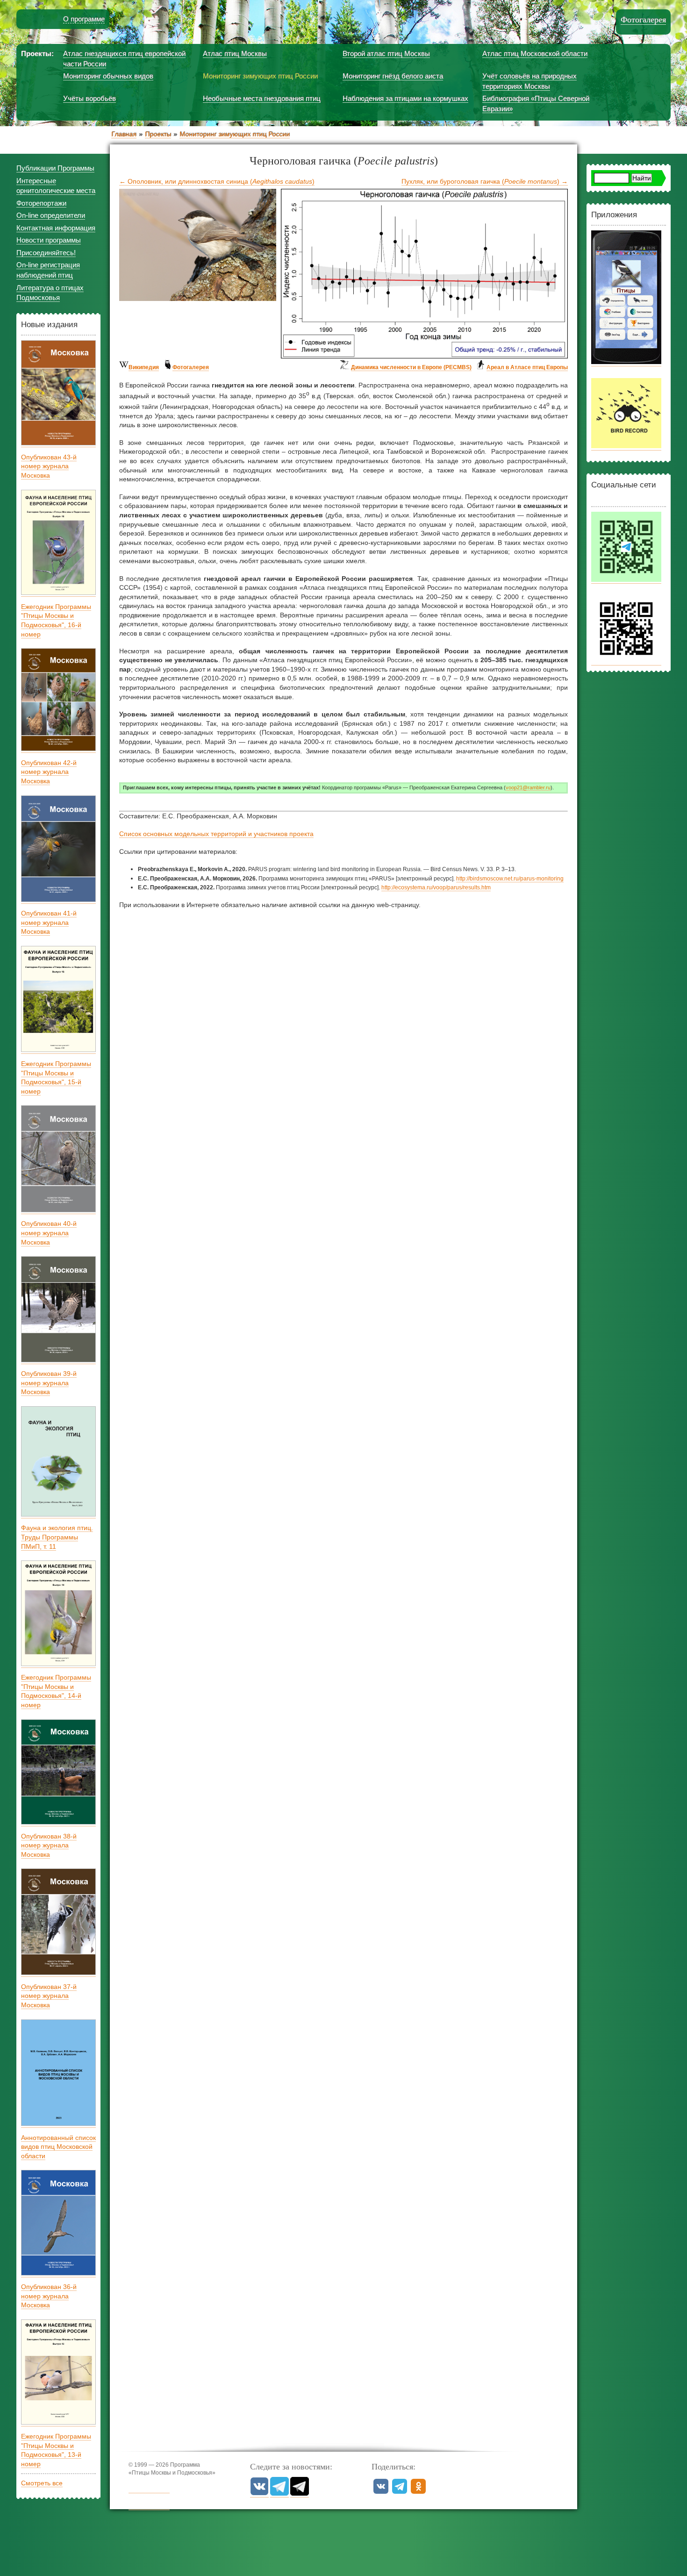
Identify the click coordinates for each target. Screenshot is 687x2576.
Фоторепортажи (41, 203)
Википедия (144, 367)
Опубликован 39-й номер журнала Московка (49, 1383)
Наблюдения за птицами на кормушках (405, 98)
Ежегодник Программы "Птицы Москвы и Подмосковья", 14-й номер (56, 1691)
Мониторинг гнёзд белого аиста (393, 76)
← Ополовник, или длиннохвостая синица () (217, 181)
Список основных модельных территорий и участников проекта (216, 834)
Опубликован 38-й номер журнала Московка (49, 1845)
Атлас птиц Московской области (535, 54)
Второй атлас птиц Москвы (386, 54)
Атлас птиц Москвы (235, 54)
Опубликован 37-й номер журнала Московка (49, 1996)
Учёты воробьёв (89, 98)
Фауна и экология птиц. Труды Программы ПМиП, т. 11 (57, 1537)
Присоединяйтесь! (46, 253)
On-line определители (51, 215)
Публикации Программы (55, 168)
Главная (124, 134)
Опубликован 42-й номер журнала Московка (49, 772)
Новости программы (49, 240)
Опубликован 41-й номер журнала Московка (49, 922)
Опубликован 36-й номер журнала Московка (49, 2296)
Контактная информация (56, 228)
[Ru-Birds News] (300, 2494)
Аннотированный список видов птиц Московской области (58, 2147)
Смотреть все (42, 2483)
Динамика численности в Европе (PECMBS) (411, 367)
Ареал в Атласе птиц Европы (527, 367)
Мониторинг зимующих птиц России (260, 76)
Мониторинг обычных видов (108, 76)
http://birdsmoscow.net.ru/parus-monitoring (510, 879)
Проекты (158, 134)
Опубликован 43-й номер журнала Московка (49, 466)
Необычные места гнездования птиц (262, 98)
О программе (84, 19)
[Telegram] (279, 2494)
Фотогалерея (643, 20)
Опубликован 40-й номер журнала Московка (49, 1233)
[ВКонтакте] (259, 2494)
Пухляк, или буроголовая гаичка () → (485, 181)
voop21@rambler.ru (528, 787)
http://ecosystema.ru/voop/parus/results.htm (436, 887)
